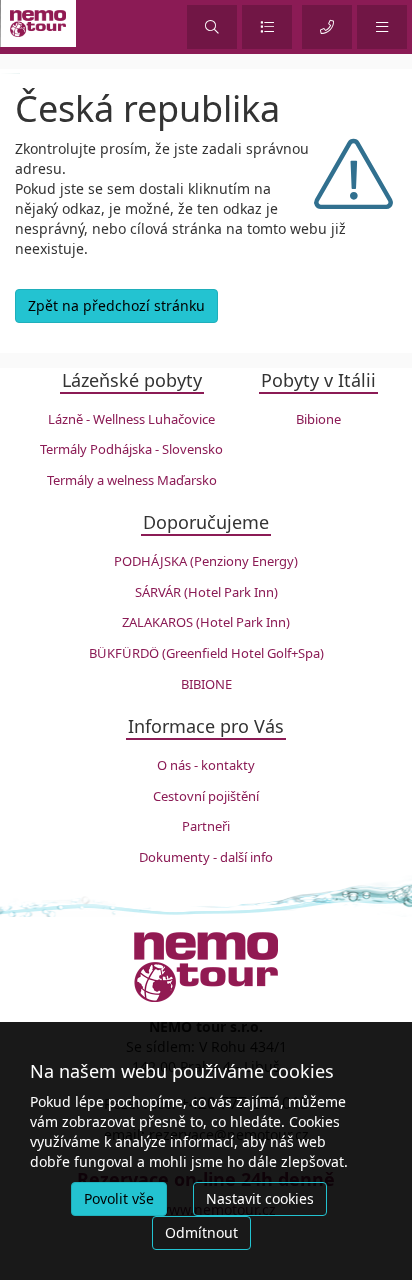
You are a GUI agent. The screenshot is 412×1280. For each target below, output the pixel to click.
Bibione (318, 419)
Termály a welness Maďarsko (132, 480)
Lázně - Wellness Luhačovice (131, 419)
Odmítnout (201, 1232)
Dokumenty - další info (206, 857)
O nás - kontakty (206, 765)
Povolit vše (119, 1198)
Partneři (206, 826)
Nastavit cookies (260, 1198)
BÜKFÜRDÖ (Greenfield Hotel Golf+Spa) (206, 653)
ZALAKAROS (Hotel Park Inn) (206, 622)
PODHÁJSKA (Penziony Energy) (206, 561)
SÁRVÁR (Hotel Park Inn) (206, 592)
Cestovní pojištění (206, 796)
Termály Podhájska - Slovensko (131, 449)
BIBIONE (206, 684)
